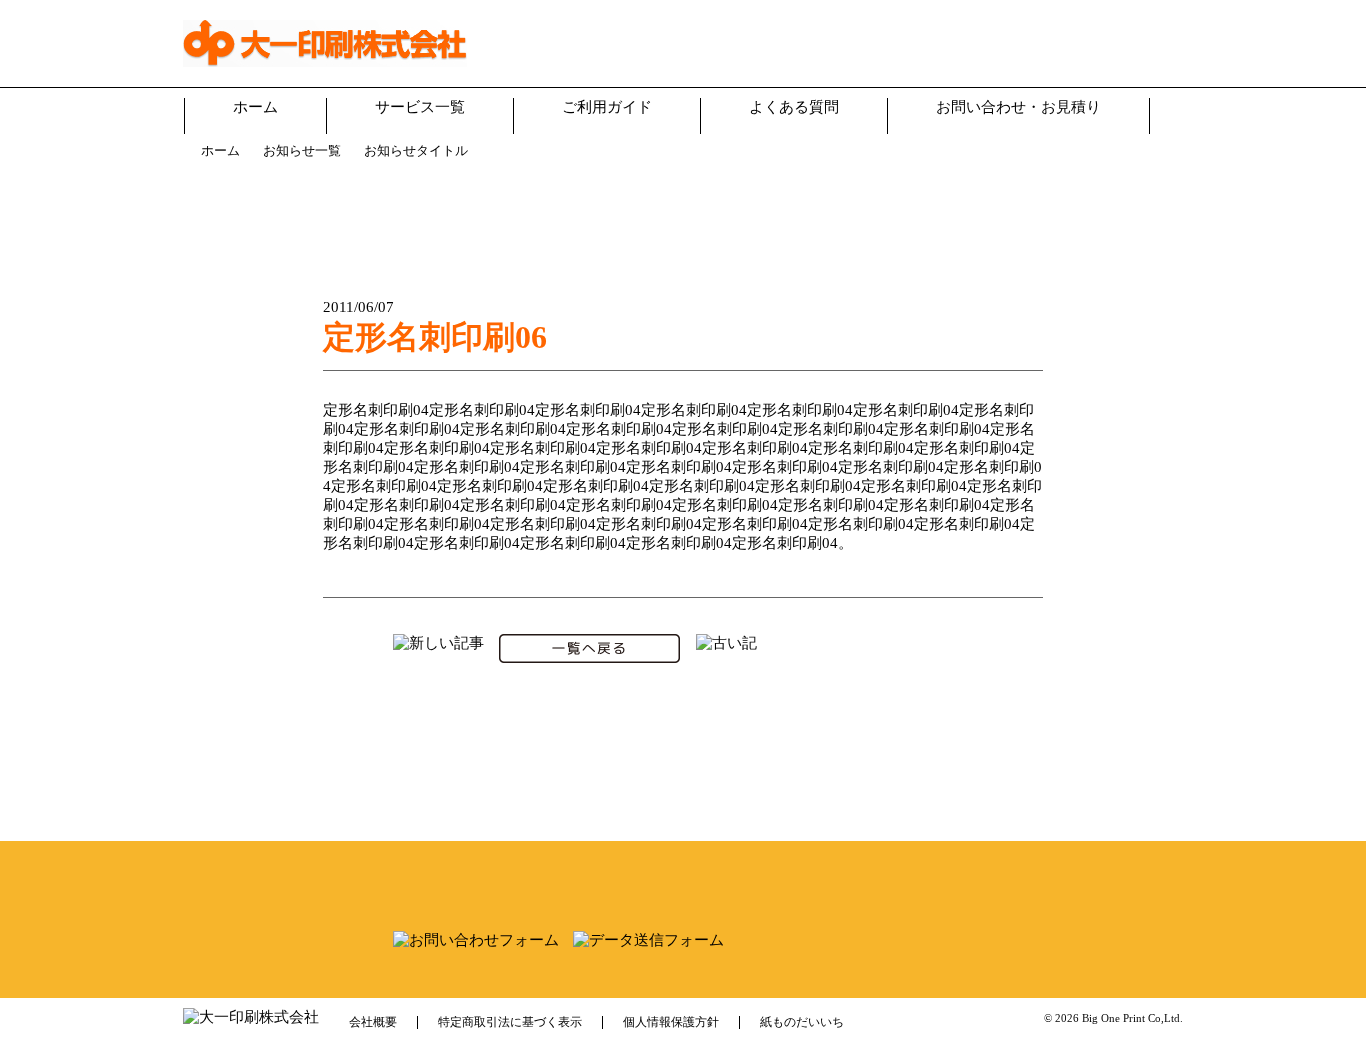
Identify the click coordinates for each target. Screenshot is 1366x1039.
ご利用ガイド (607, 107)
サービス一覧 (420, 107)
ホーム (255, 107)
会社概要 (373, 1022)
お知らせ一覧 (302, 150)
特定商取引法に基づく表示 (510, 1022)
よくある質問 (794, 107)
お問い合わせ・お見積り (1018, 107)
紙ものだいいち (802, 1022)
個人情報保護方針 (671, 1022)
